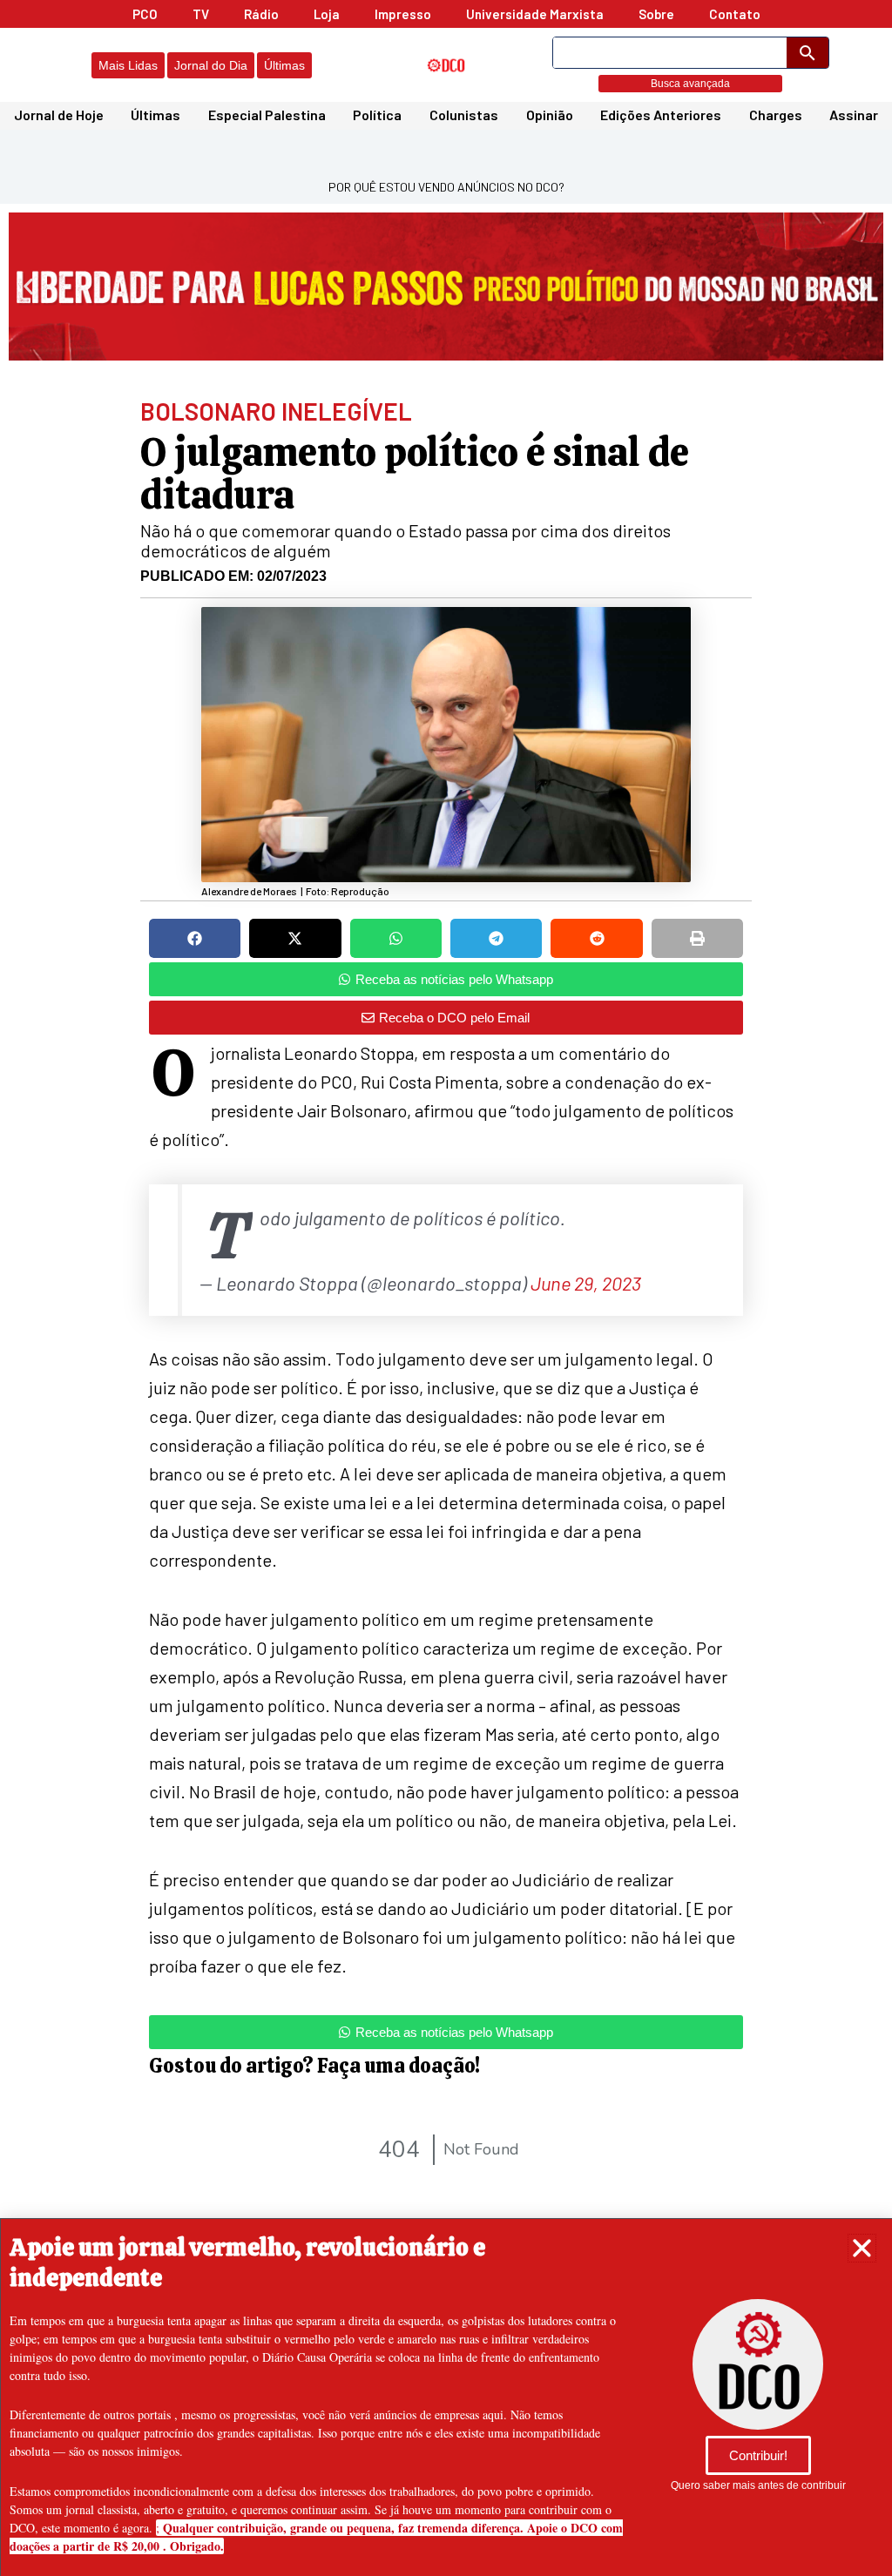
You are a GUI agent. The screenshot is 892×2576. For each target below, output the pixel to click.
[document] (446, 1288)
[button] (862, 2248)
